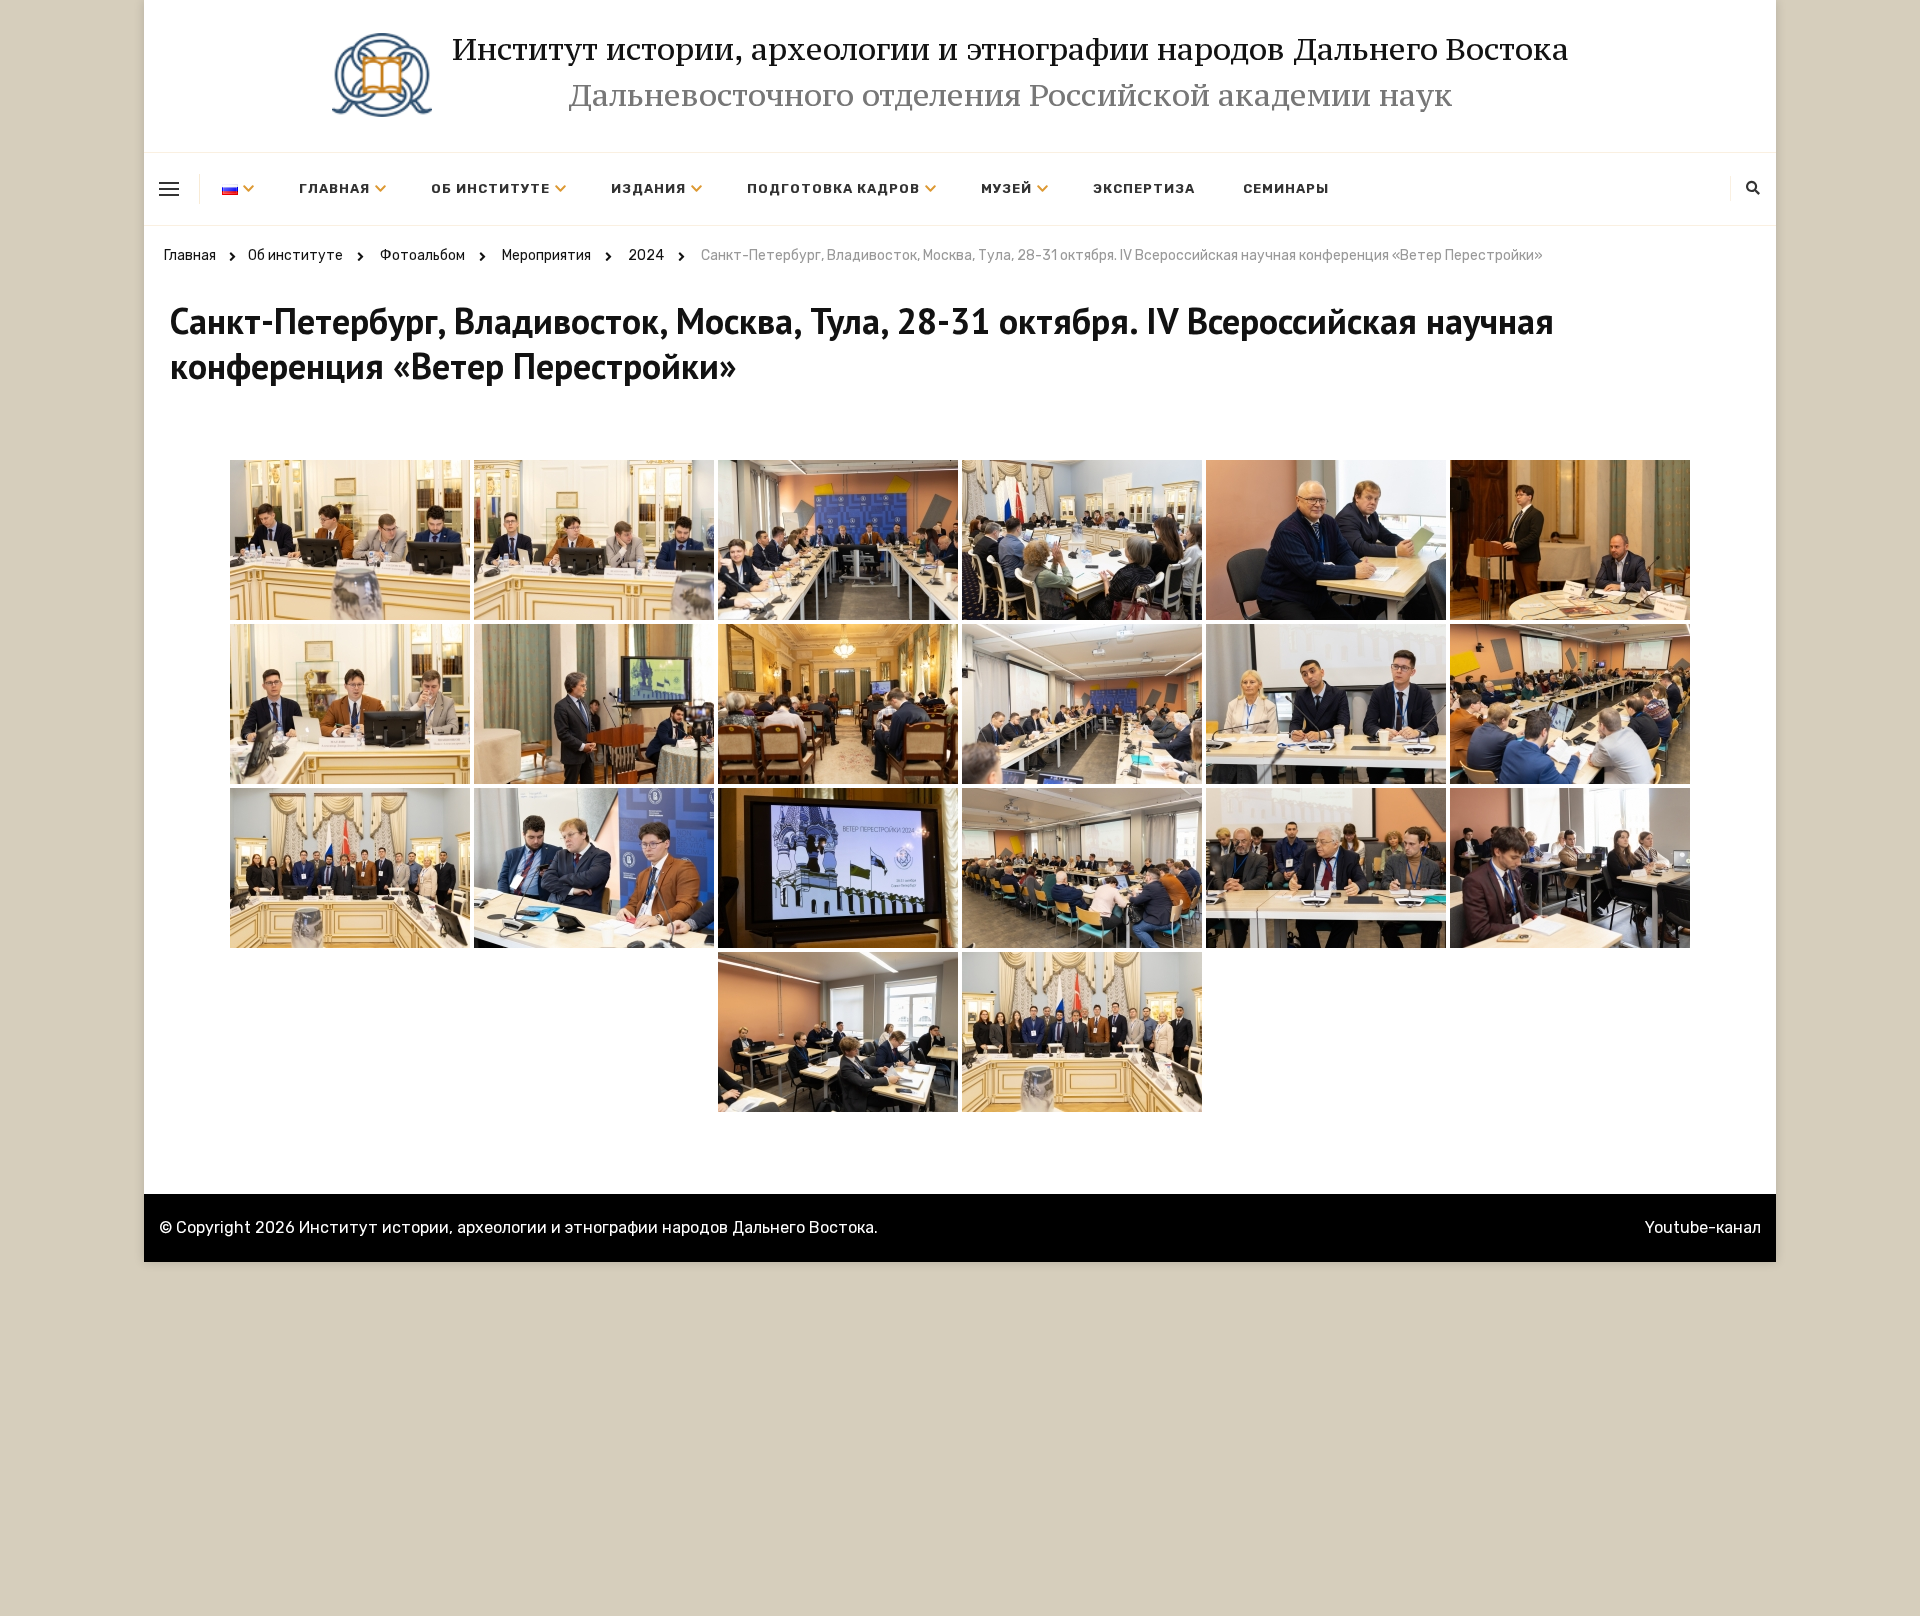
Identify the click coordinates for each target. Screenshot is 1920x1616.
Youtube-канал (1703, 1227)
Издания (648, 188)
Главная (334, 188)
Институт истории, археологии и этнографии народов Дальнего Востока (1010, 49)
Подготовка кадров (833, 188)
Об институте (490, 188)
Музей (1006, 188)
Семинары (1286, 188)
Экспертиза (1144, 188)
